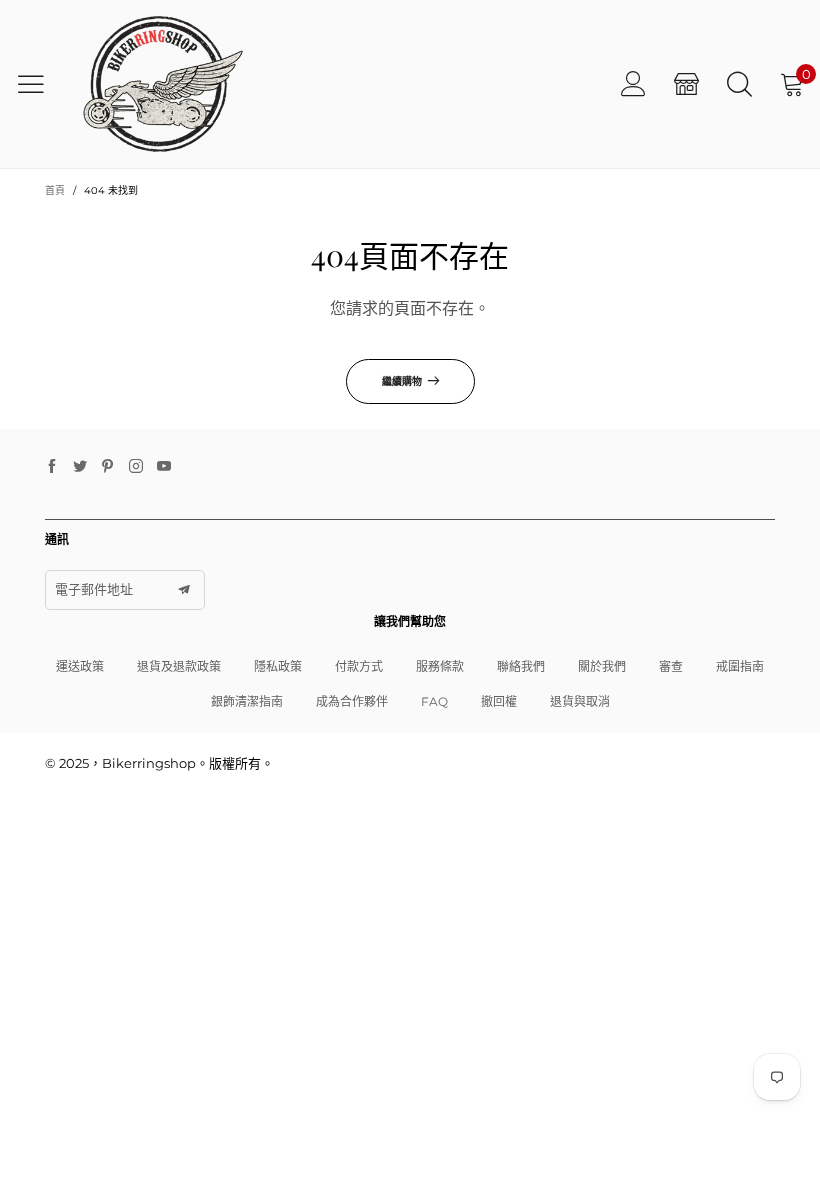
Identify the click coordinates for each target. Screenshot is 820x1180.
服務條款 (440, 666)
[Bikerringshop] (161, 84)
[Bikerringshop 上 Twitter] (80, 467)
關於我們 (602, 666)
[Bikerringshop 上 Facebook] (52, 467)
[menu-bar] (38, 84)
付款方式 (359, 666)
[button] (184, 590)
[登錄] (633, 83)
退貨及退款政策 (179, 666)
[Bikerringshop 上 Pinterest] (108, 467)
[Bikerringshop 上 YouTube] (164, 467)
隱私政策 (278, 666)
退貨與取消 (580, 701)
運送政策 (80, 666)
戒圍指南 (740, 666)
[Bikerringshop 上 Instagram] (136, 467)
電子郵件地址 (94, 589)
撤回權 (499, 701)
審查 (671, 666)
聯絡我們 (521, 666)
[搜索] (739, 83)
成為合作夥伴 (352, 701)
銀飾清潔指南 (247, 701)
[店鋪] (686, 83)
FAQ (434, 701)
